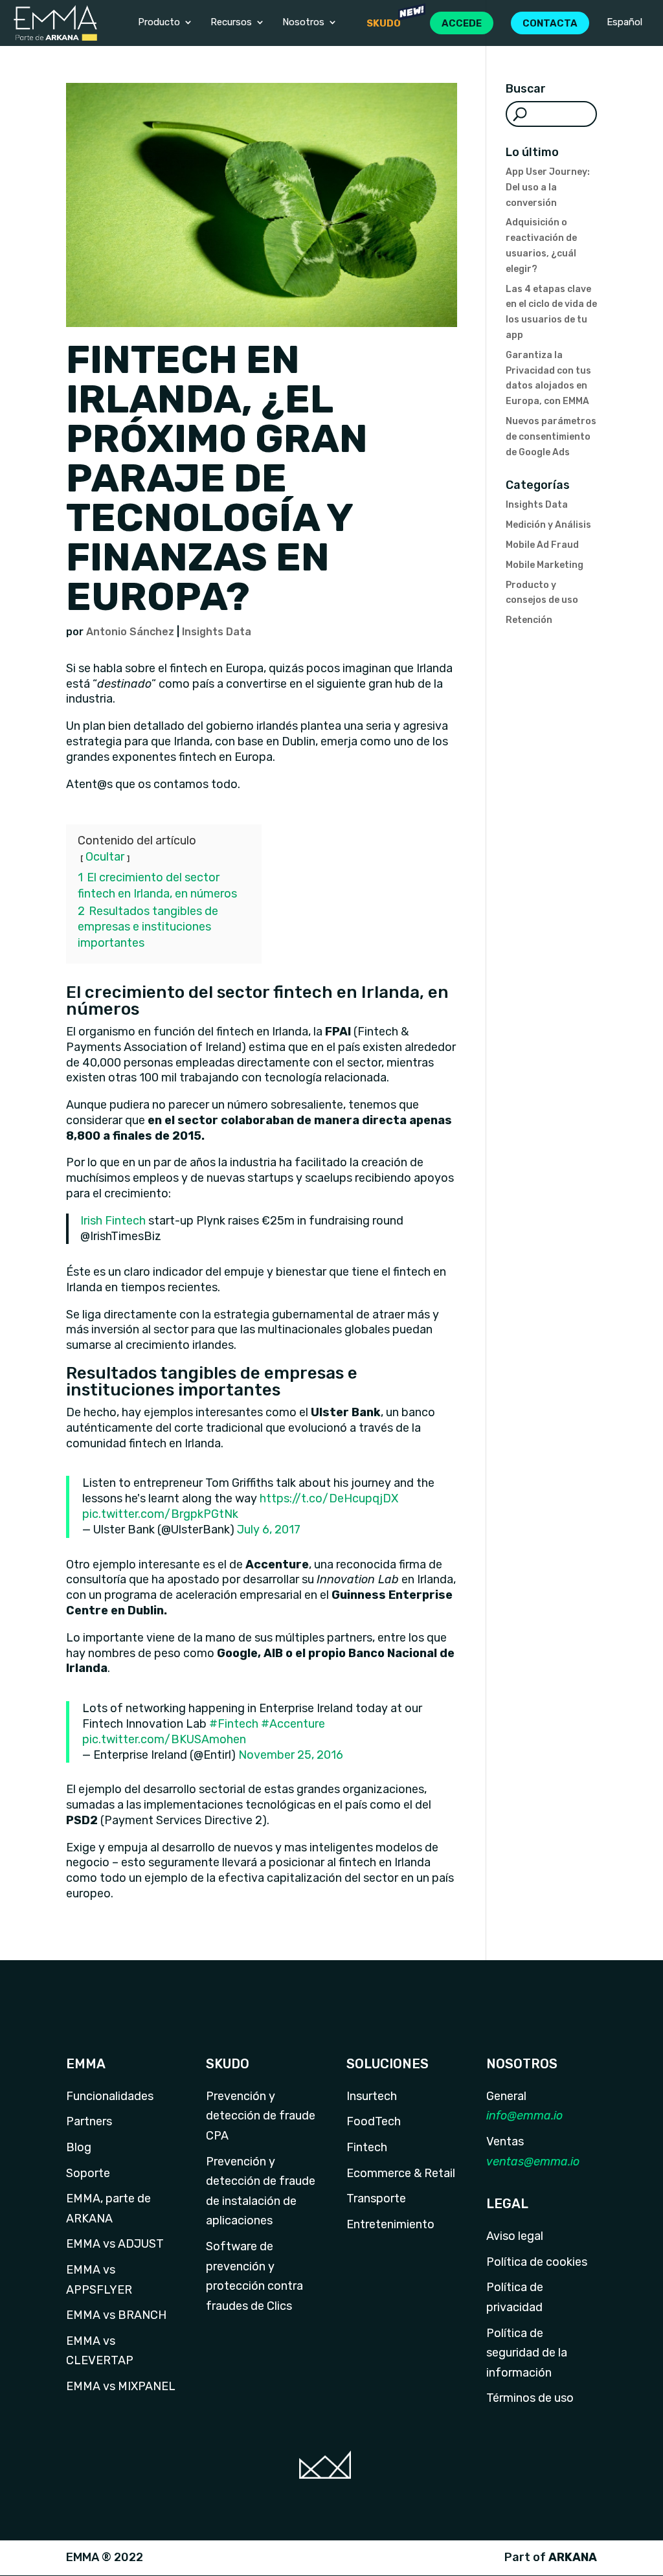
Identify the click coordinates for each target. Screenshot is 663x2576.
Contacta (550, 23)
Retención (529, 620)
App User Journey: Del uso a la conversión (548, 187)
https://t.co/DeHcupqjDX (329, 1498)
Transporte (376, 2198)
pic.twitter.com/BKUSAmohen (164, 1739)
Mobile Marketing (545, 565)
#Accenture (293, 1724)
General (506, 2096)
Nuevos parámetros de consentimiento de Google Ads (551, 437)
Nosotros (303, 23)
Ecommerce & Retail (401, 2173)
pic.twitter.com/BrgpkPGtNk (160, 1514)
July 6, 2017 (269, 1530)
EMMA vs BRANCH (116, 2315)
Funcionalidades (110, 2096)
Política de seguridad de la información (527, 2353)
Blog (79, 2147)
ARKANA (573, 2557)
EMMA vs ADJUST (115, 2244)
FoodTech (374, 2121)
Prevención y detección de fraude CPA (261, 2116)
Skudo (384, 23)
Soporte (88, 2173)
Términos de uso (530, 2398)
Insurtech (372, 2096)
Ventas (505, 2141)
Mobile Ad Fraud (542, 545)
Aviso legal (515, 2236)
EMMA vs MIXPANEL (121, 2386)
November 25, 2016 (291, 1755)
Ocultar (105, 857)
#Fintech (234, 1724)
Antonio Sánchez (130, 632)
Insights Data (217, 632)
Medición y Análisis (548, 525)
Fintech (367, 2147)
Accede (462, 23)
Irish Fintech (113, 1221)
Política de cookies (537, 2262)
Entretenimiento (390, 2224)
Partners (89, 2121)
